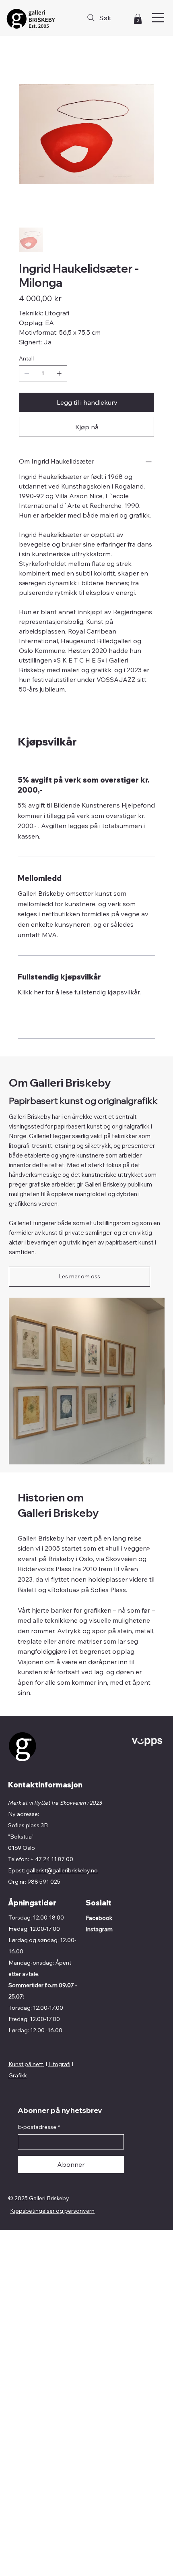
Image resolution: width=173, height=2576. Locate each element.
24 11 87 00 (58, 1859)
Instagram (99, 1929)
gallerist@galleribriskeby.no (62, 1870)
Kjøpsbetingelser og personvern (52, 2211)
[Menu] (159, 18)
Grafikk (18, 2075)
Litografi (59, 2064)
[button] (138, 19)
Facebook (99, 1918)
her (39, 992)
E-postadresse (39, 2127)
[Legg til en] (59, 373)
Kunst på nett (26, 2064)
